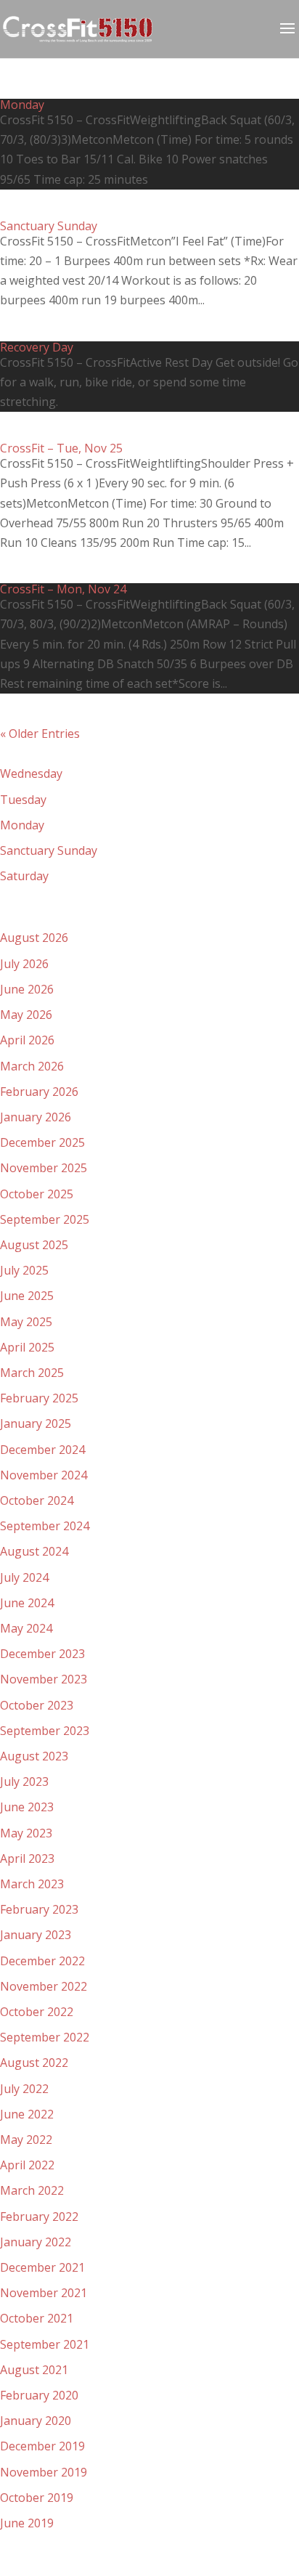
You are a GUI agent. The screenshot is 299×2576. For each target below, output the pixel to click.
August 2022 (34, 2063)
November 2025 (44, 1168)
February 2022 (39, 2217)
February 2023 (39, 1909)
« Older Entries (40, 734)
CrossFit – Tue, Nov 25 (61, 448)
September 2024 (45, 1526)
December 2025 (42, 1142)
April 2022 (27, 2165)
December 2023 (42, 1654)
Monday (22, 105)
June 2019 (27, 2523)
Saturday (24, 876)
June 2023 (27, 1807)
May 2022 (26, 2140)
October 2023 (37, 1705)
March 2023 (32, 1884)
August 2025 (34, 1245)
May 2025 (26, 1322)
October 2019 (37, 2498)
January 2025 (36, 1423)
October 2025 (37, 1194)
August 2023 (34, 1756)
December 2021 (42, 2267)
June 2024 (27, 1603)
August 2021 (34, 2370)
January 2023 (36, 1935)
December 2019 (42, 2446)
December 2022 (42, 1961)
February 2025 (39, 1398)
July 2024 (24, 1577)
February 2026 (39, 1092)
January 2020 (36, 2421)
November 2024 (44, 1475)
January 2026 (36, 1117)
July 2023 (24, 1781)
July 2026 (24, 964)
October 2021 (37, 2318)
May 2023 (26, 1833)
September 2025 (45, 1219)
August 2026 (34, 938)
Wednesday (31, 773)
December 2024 (42, 1450)
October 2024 (37, 1500)
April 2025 (27, 1347)
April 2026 (27, 1040)
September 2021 (45, 2344)
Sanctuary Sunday (49, 226)
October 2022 (37, 2012)
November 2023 (44, 1679)
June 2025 (27, 1296)
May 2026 (26, 1015)
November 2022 (44, 1986)
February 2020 (39, 2395)
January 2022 (36, 2242)
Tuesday (23, 800)
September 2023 (45, 1731)
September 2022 (45, 2037)
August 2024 (34, 1551)
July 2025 (24, 1270)
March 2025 (32, 1373)
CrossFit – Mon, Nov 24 (63, 589)
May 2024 (26, 1628)
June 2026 (27, 989)
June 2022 (27, 2114)
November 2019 (44, 2472)
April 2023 (27, 1858)
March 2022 (32, 2190)
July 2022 (24, 2089)
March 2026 (32, 1066)
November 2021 (44, 2293)
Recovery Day (37, 347)
